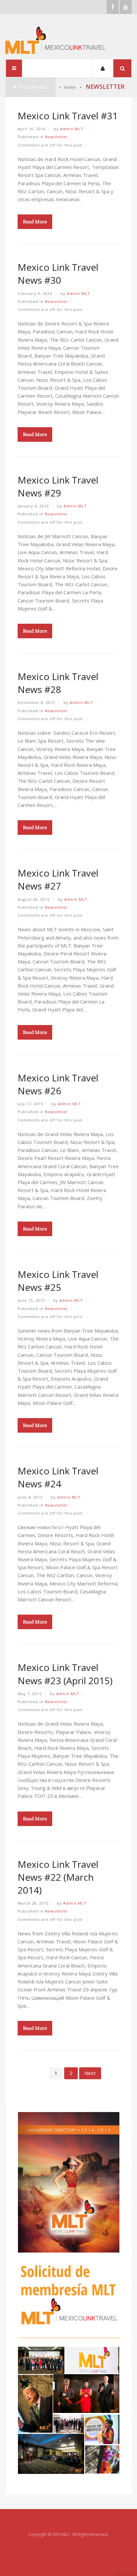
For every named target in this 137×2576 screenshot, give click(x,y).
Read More (35, 222)
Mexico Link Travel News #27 (58, 879)
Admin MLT (72, 129)
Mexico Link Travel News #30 (58, 274)
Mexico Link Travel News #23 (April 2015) (65, 1674)
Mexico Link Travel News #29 (58, 486)
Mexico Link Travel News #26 (58, 1084)
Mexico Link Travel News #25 (58, 1281)
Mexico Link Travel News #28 (58, 683)
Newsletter (56, 137)
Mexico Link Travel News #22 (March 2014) (58, 1877)
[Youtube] (126, 7)
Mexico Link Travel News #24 (58, 1477)
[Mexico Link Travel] (66, 40)
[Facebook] (113, 7)
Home (69, 87)
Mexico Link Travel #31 (68, 116)
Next (90, 2073)
